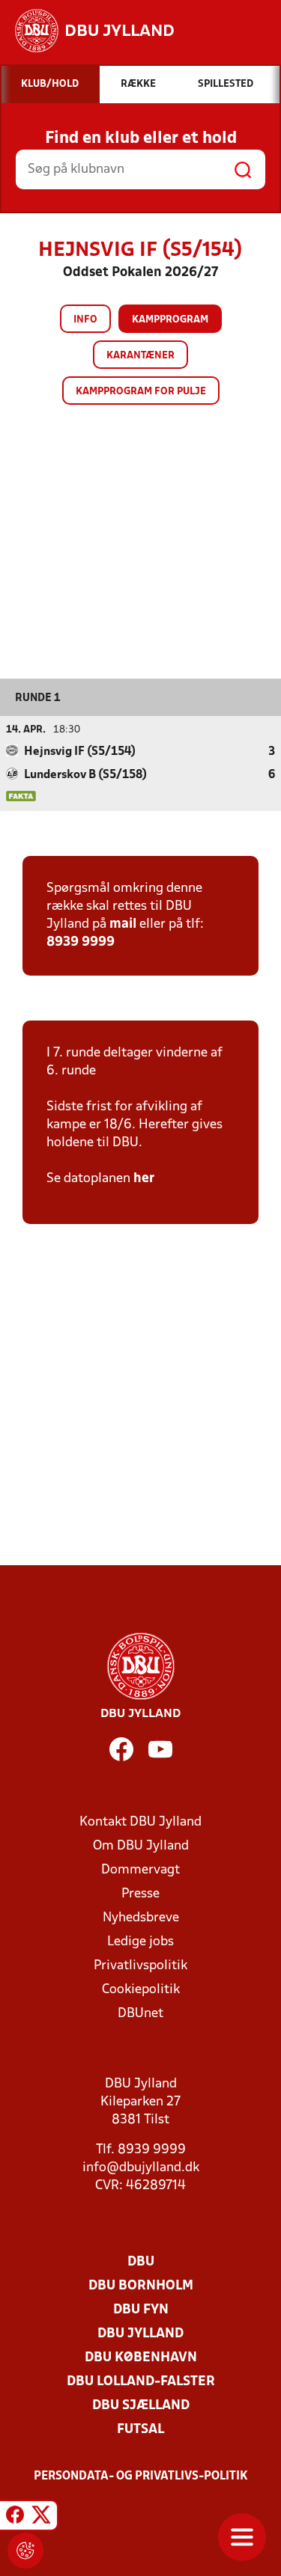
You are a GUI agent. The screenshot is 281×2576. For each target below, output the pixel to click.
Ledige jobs (140, 1942)
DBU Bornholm (141, 2286)
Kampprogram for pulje (141, 392)
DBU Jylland (140, 2334)
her (144, 1179)
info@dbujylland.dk (141, 2168)
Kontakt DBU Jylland (140, 1822)
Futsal (140, 2430)
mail (123, 924)
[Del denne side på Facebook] (15, 2518)
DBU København (141, 2358)
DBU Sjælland (141, 2406)
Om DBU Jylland (141, 1846)
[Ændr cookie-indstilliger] (25, 2551)
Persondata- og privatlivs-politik (141, 2476)
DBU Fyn (141, 2310)
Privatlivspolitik (140, 1966)
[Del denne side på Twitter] (41, 2518)
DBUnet (140, 2014)
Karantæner (140, 356)
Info (85, 320)
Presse (140, 1894)
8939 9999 (81, 942)
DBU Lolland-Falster (141, 2382)
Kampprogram (170, 320)
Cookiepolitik (141, 1990)
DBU (141, 2262)
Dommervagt (140, 1870)
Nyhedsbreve (141, 1918)
